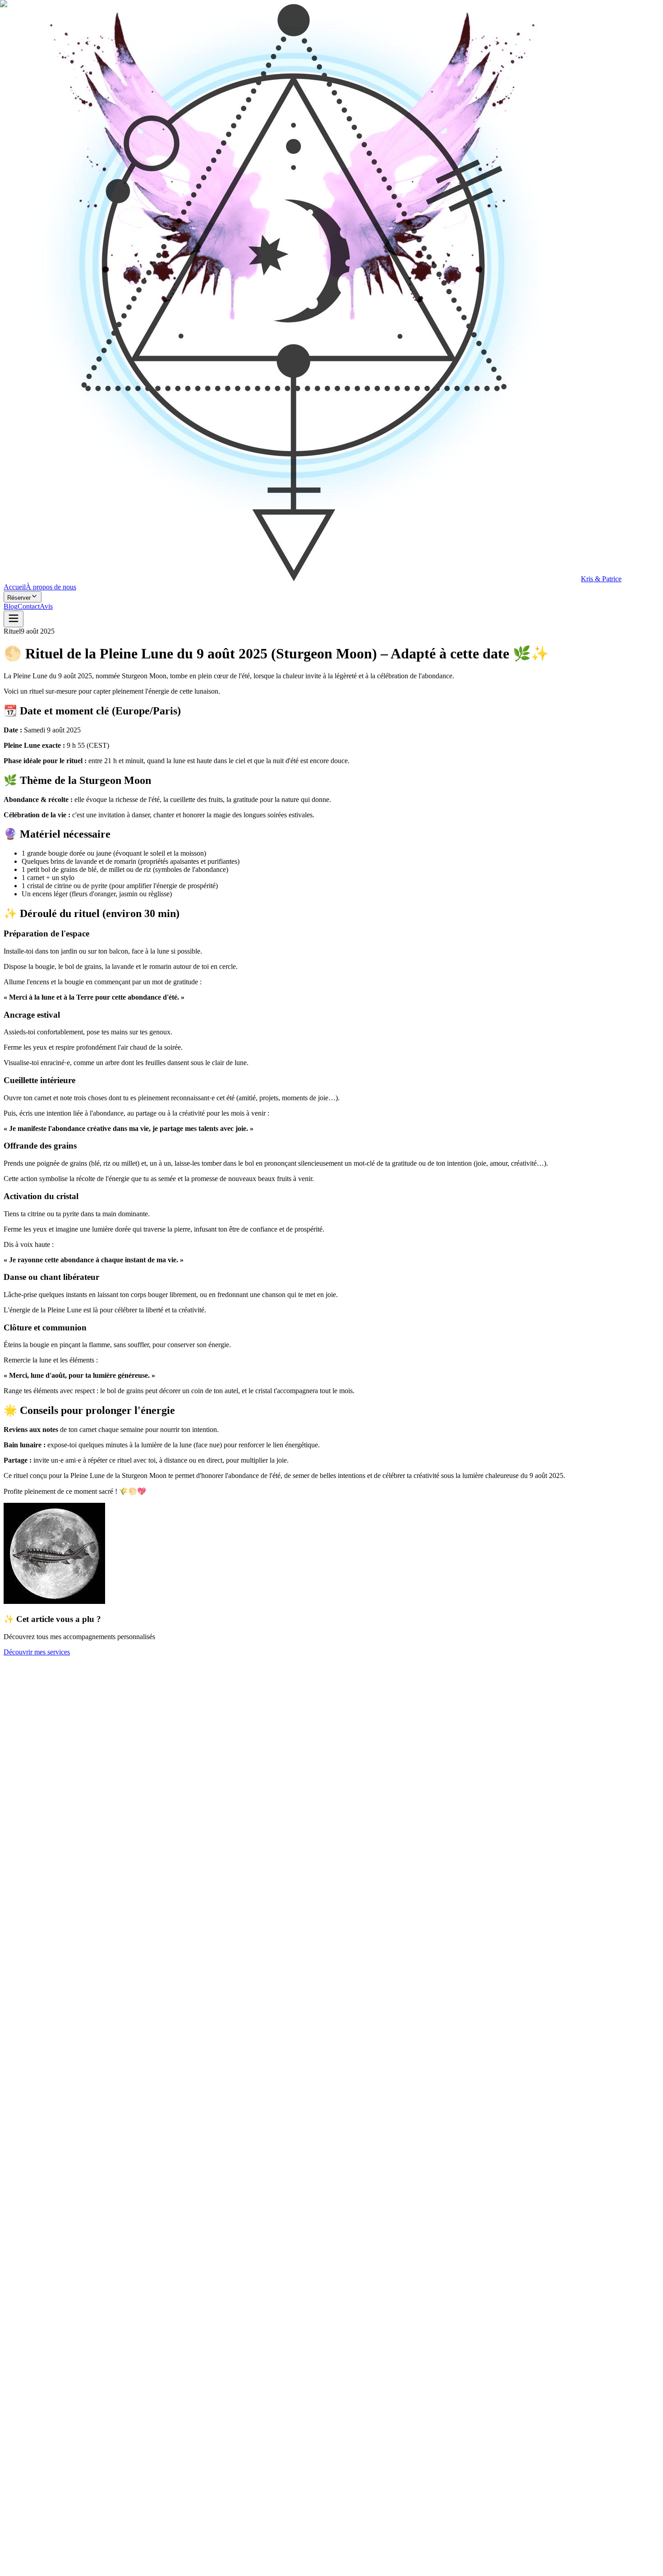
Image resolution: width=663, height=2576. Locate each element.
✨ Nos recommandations (112, 2407)
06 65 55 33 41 (25, 2443)
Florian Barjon (72, 2572)
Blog (35, 2407)
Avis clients (58, 2407)
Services (16, 2407)
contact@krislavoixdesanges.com (94, 2443)
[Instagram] (20, 2482)
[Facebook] (9, 2482)
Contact (160, 2407)
